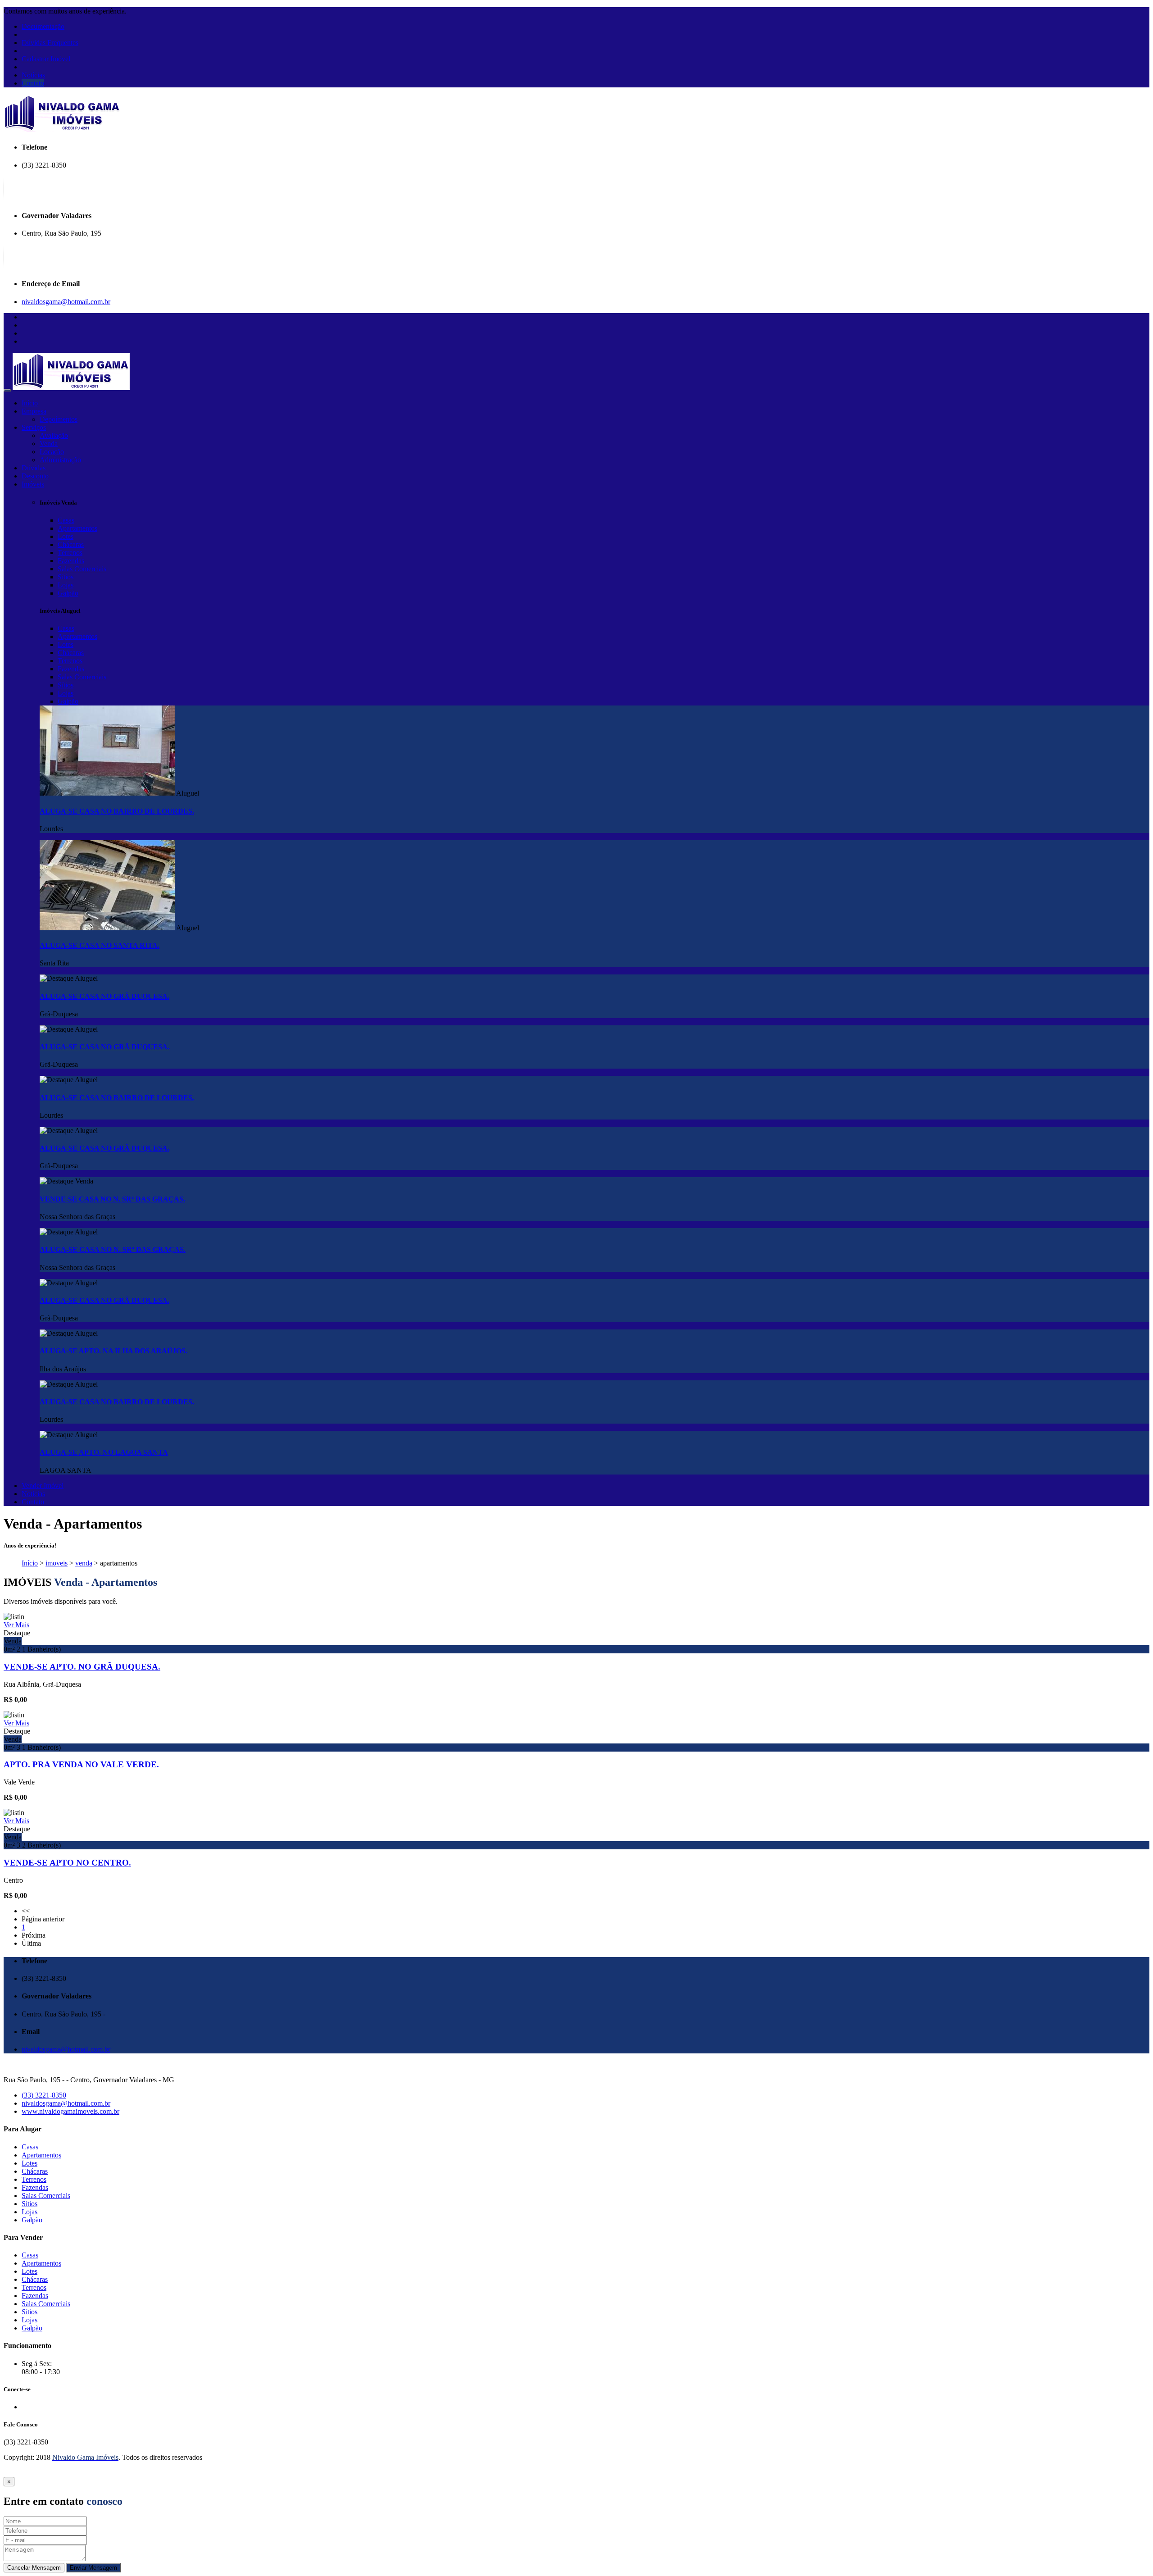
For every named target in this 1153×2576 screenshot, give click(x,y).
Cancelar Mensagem (34, 2568)
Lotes (66, 536)
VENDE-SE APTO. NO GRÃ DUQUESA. (82, 1667)
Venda (49, 444)
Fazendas (71, 561)
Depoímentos (59, 419)
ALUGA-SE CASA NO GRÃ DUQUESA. (104, 996)
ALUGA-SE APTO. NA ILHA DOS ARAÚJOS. (113, 1351)
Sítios (66, 577)
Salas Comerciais (82, 569)
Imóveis (33, 484)
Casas (66, 520)
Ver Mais (16, 1625)
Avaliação (54, 435)
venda (84, 1563)
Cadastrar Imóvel (46, 59)
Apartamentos (77, 528)
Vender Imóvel (43, 1486)
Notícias (33, 75)
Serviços (34, 427)
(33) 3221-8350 (44, 2095)
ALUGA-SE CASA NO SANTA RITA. (100, 945)
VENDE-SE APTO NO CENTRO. (67, 1863)
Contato (33, 83)
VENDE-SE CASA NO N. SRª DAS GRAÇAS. (112, 1199)
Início (30, 403)
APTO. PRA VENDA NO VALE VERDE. (81, 1764)
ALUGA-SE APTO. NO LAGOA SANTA (104, 1452)
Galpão (68, 593)
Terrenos (70, 553)
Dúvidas (34, 468)
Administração (60, 460)
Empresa (34, 411)
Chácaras (71, 544)
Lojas (66, 585)
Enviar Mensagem (93, 2568)
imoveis (57, 1563)
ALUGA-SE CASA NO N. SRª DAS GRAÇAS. (113, 1249)
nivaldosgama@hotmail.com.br (66, 302)
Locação (52, 452)
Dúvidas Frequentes (50, 43)
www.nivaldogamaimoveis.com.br (70, 2111)
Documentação (43, 26)
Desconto (35, 476)
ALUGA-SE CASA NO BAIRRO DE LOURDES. (117, 811)
